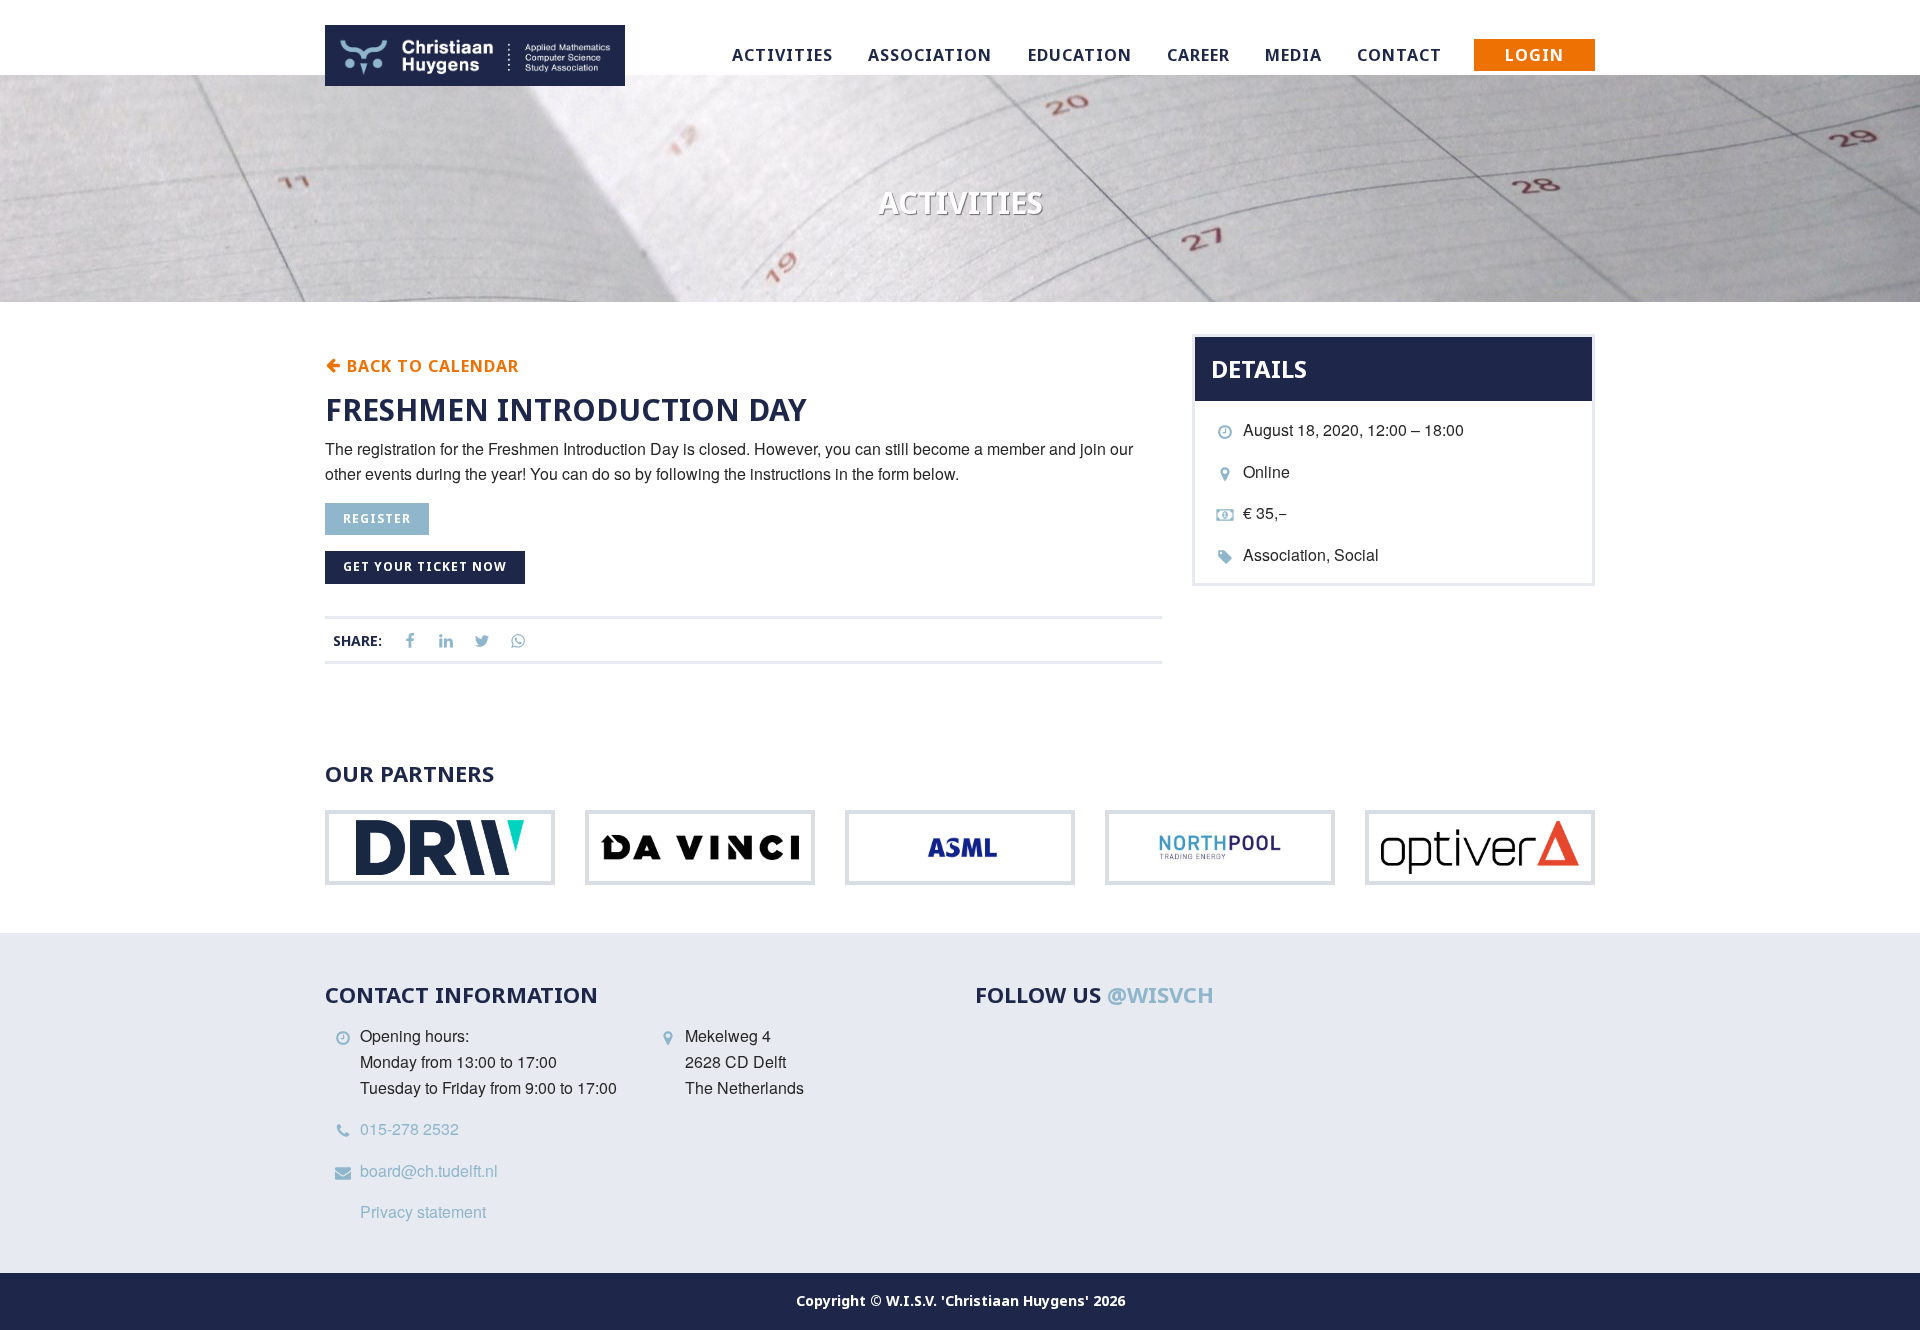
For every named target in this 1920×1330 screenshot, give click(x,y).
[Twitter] (482, 641)
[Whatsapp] (518, 641)
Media (1293, 55)
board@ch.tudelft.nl (429, 1170)
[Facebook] (410, 641)
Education (1080, 55)
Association (930, 55)
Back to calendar (430, 365)
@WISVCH (1160, 994)
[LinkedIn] (446, 641)
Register (377, 518)
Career (1198, 55)
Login (1534, 55)
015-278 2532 (409, 1128)
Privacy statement (423, 1211)
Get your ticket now (425, 566)
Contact (1399, 55)
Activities (782, 55)
